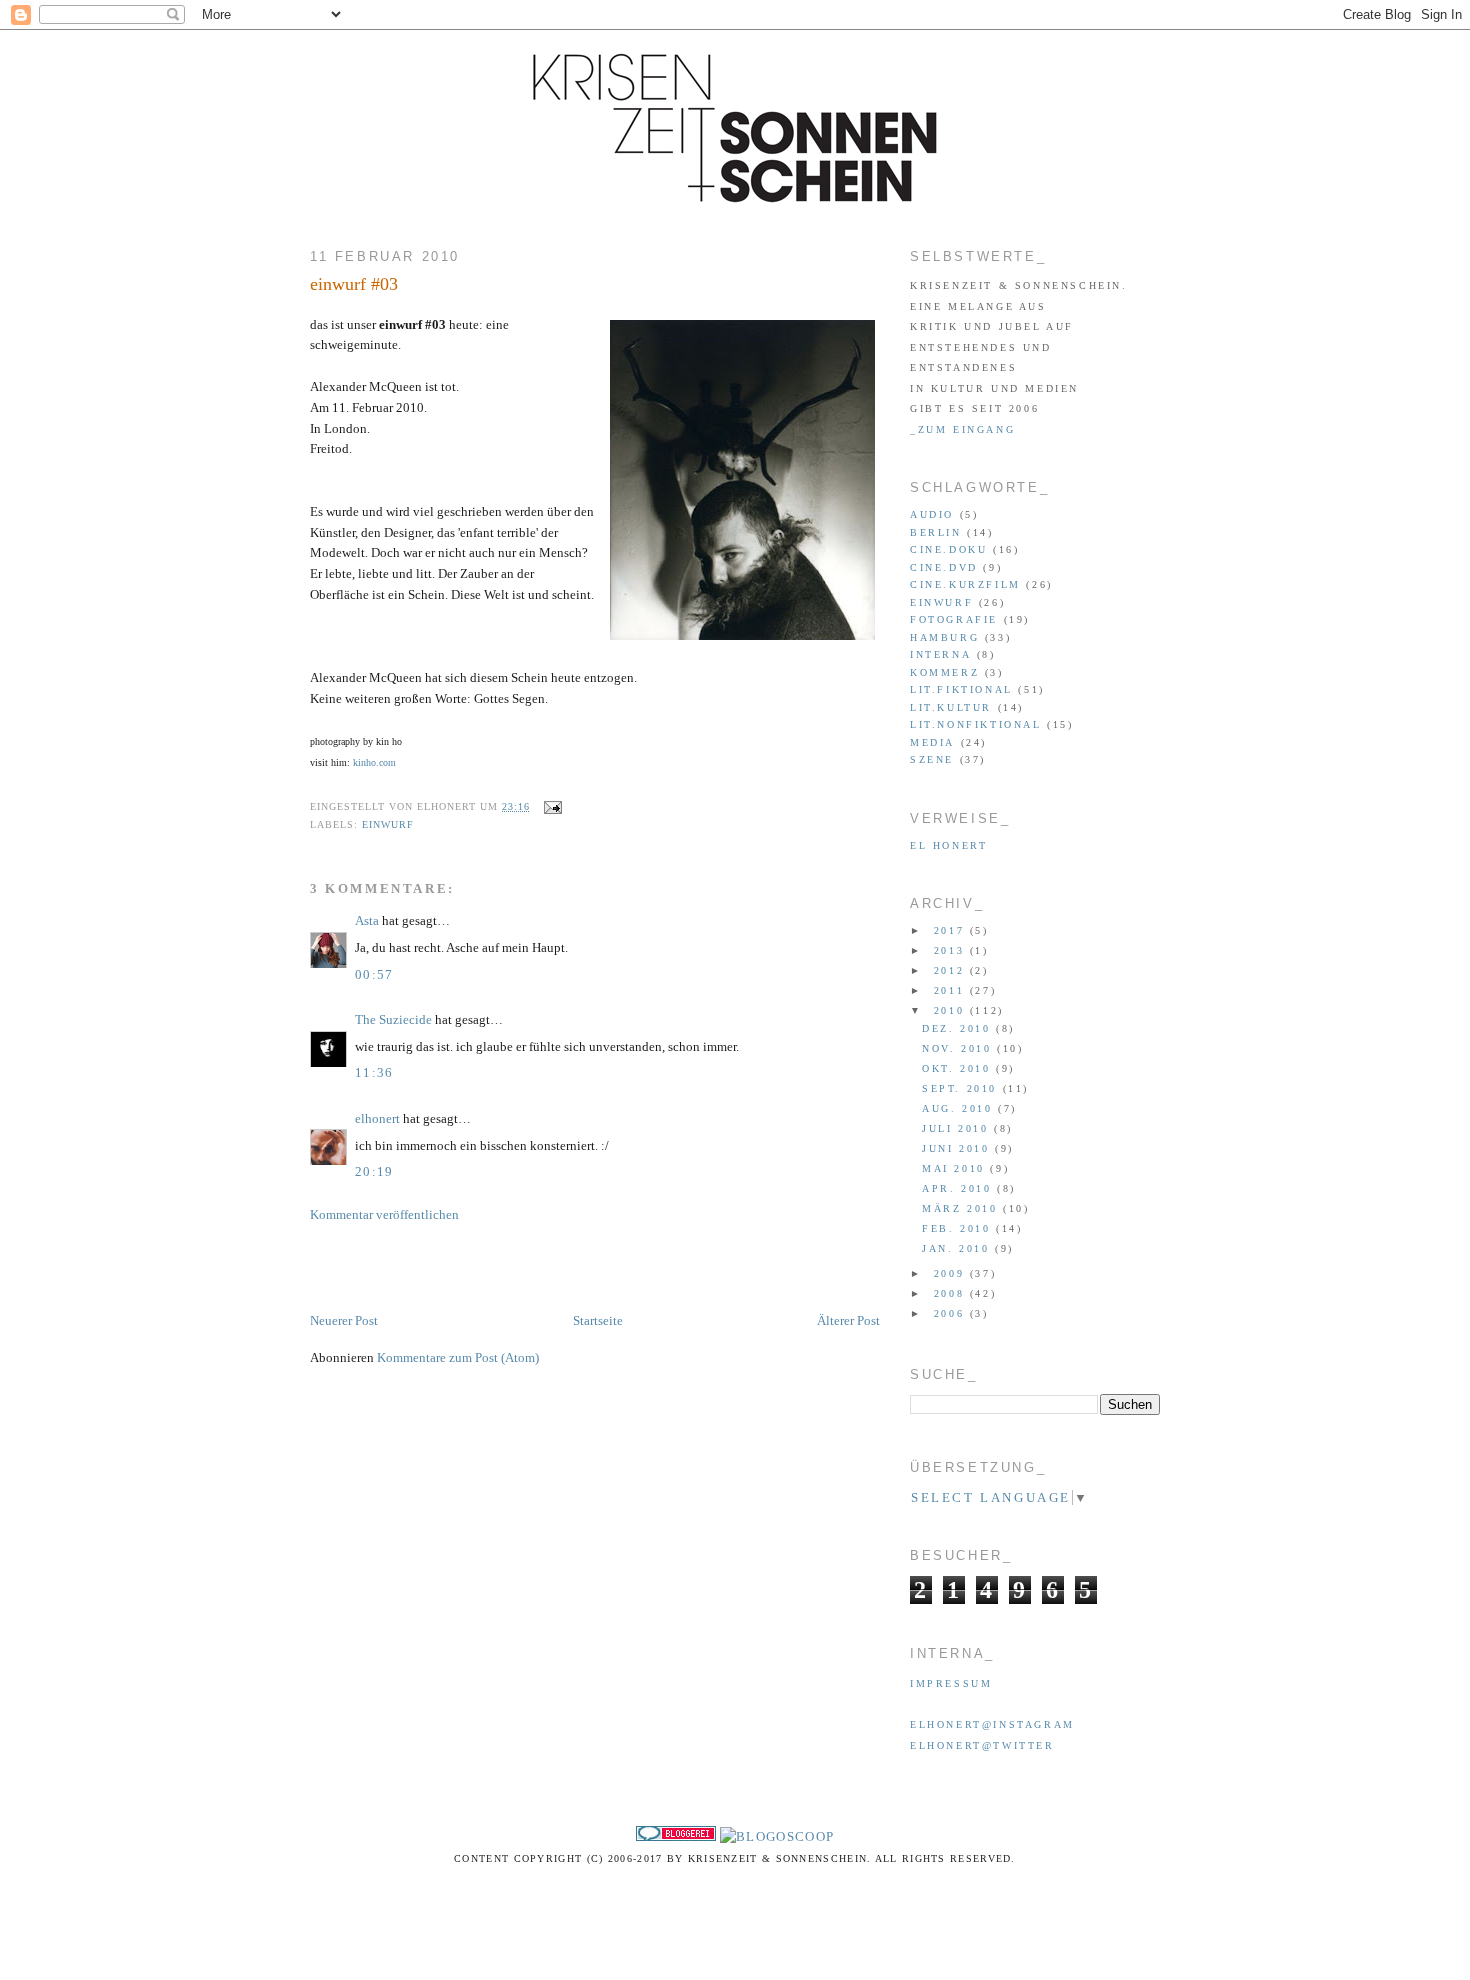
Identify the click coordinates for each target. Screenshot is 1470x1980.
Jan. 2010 (958, 1248)
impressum (951, 1683)
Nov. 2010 (959, 1048)
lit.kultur (951, 707)
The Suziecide (393, 1019)
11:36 (374, 1072)
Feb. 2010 (959, 1228)
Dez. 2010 (959, 1028)
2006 (952, 1313)
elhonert (377, 1118)
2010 (952, 1010)
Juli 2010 (958, 1128)
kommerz (944, 672)
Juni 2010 (958, 1148)
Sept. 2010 (962, 1088)
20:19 (374, 1171)
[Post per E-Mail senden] (550, 806)
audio (932, 514)
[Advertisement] (544, 1266)
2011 (952, 990)
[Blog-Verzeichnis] (676, 1836)
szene (932, 759)
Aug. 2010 (960, 1108)
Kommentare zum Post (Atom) (458, 1357)
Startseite (598, 1320)
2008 (952, 1293)
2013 (952, 950)
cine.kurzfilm (965, 584)
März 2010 (962, 1208)
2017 (952, 930)
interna (940, 654)
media (932, 742)
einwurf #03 (354, 284)
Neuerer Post (344, 1320)
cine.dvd (944, 567)
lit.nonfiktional (976, 724)
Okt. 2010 (959, 1068)
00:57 (374, 974)
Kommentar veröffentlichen (384, 1214)
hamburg (944, 637)
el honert (948, 845)
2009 (952, 1273)
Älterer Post (848, 1320)
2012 (952, 970)
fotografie (954, 619)
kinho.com (374, 762)
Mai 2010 (956, 1168)
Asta (367, 920)
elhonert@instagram (992, 1724)
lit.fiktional (961, 689)
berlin (936, 532)
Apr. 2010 (959, 1188)
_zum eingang (962, 429)
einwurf (388, 824)
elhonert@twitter (982, 1745)
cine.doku (948, 549)
